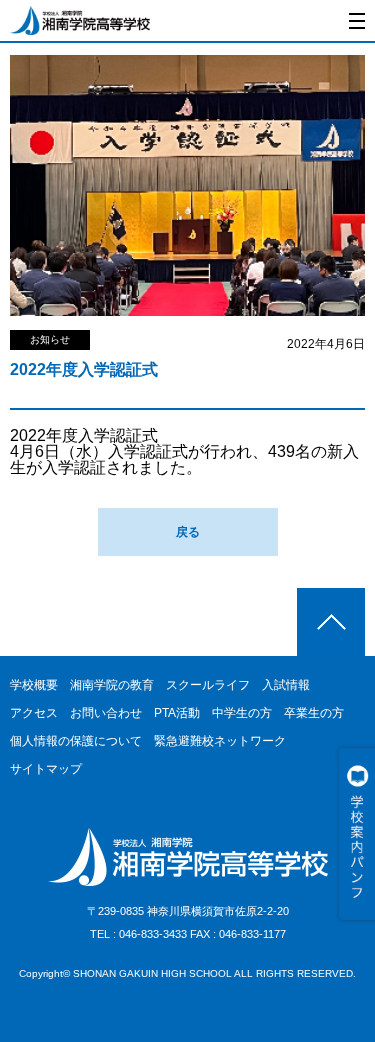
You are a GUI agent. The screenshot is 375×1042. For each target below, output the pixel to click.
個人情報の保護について (76, 741)
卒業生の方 (314, 713)
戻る (188, 532)
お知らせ (50, 339)
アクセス (34, 713)
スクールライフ (208, 685)
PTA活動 (177, 713)
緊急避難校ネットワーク (220, 741)
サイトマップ (46, 769)
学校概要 (34, 685)
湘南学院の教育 (112, 685)
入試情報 (286, 685)
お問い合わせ (106, 713)
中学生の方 (242, 713)
